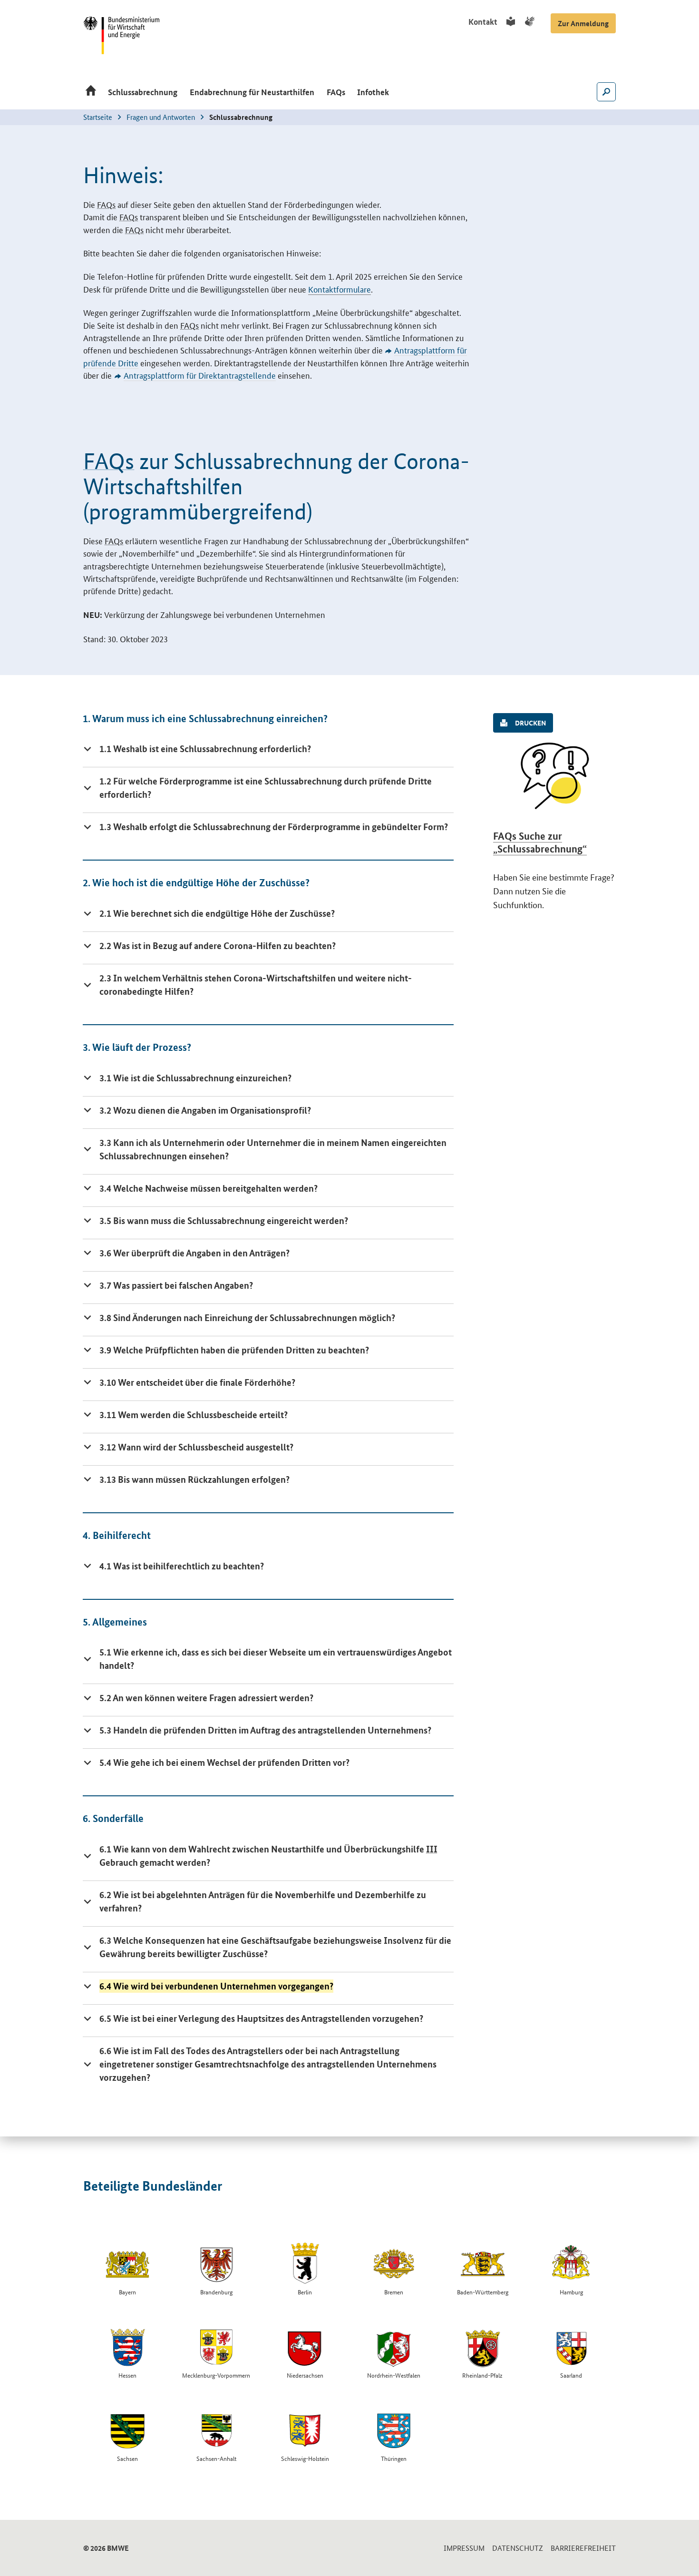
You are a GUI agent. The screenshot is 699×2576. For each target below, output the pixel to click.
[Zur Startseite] (91, 93)
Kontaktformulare (340, 289)
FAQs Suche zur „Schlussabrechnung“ (540, 842)
